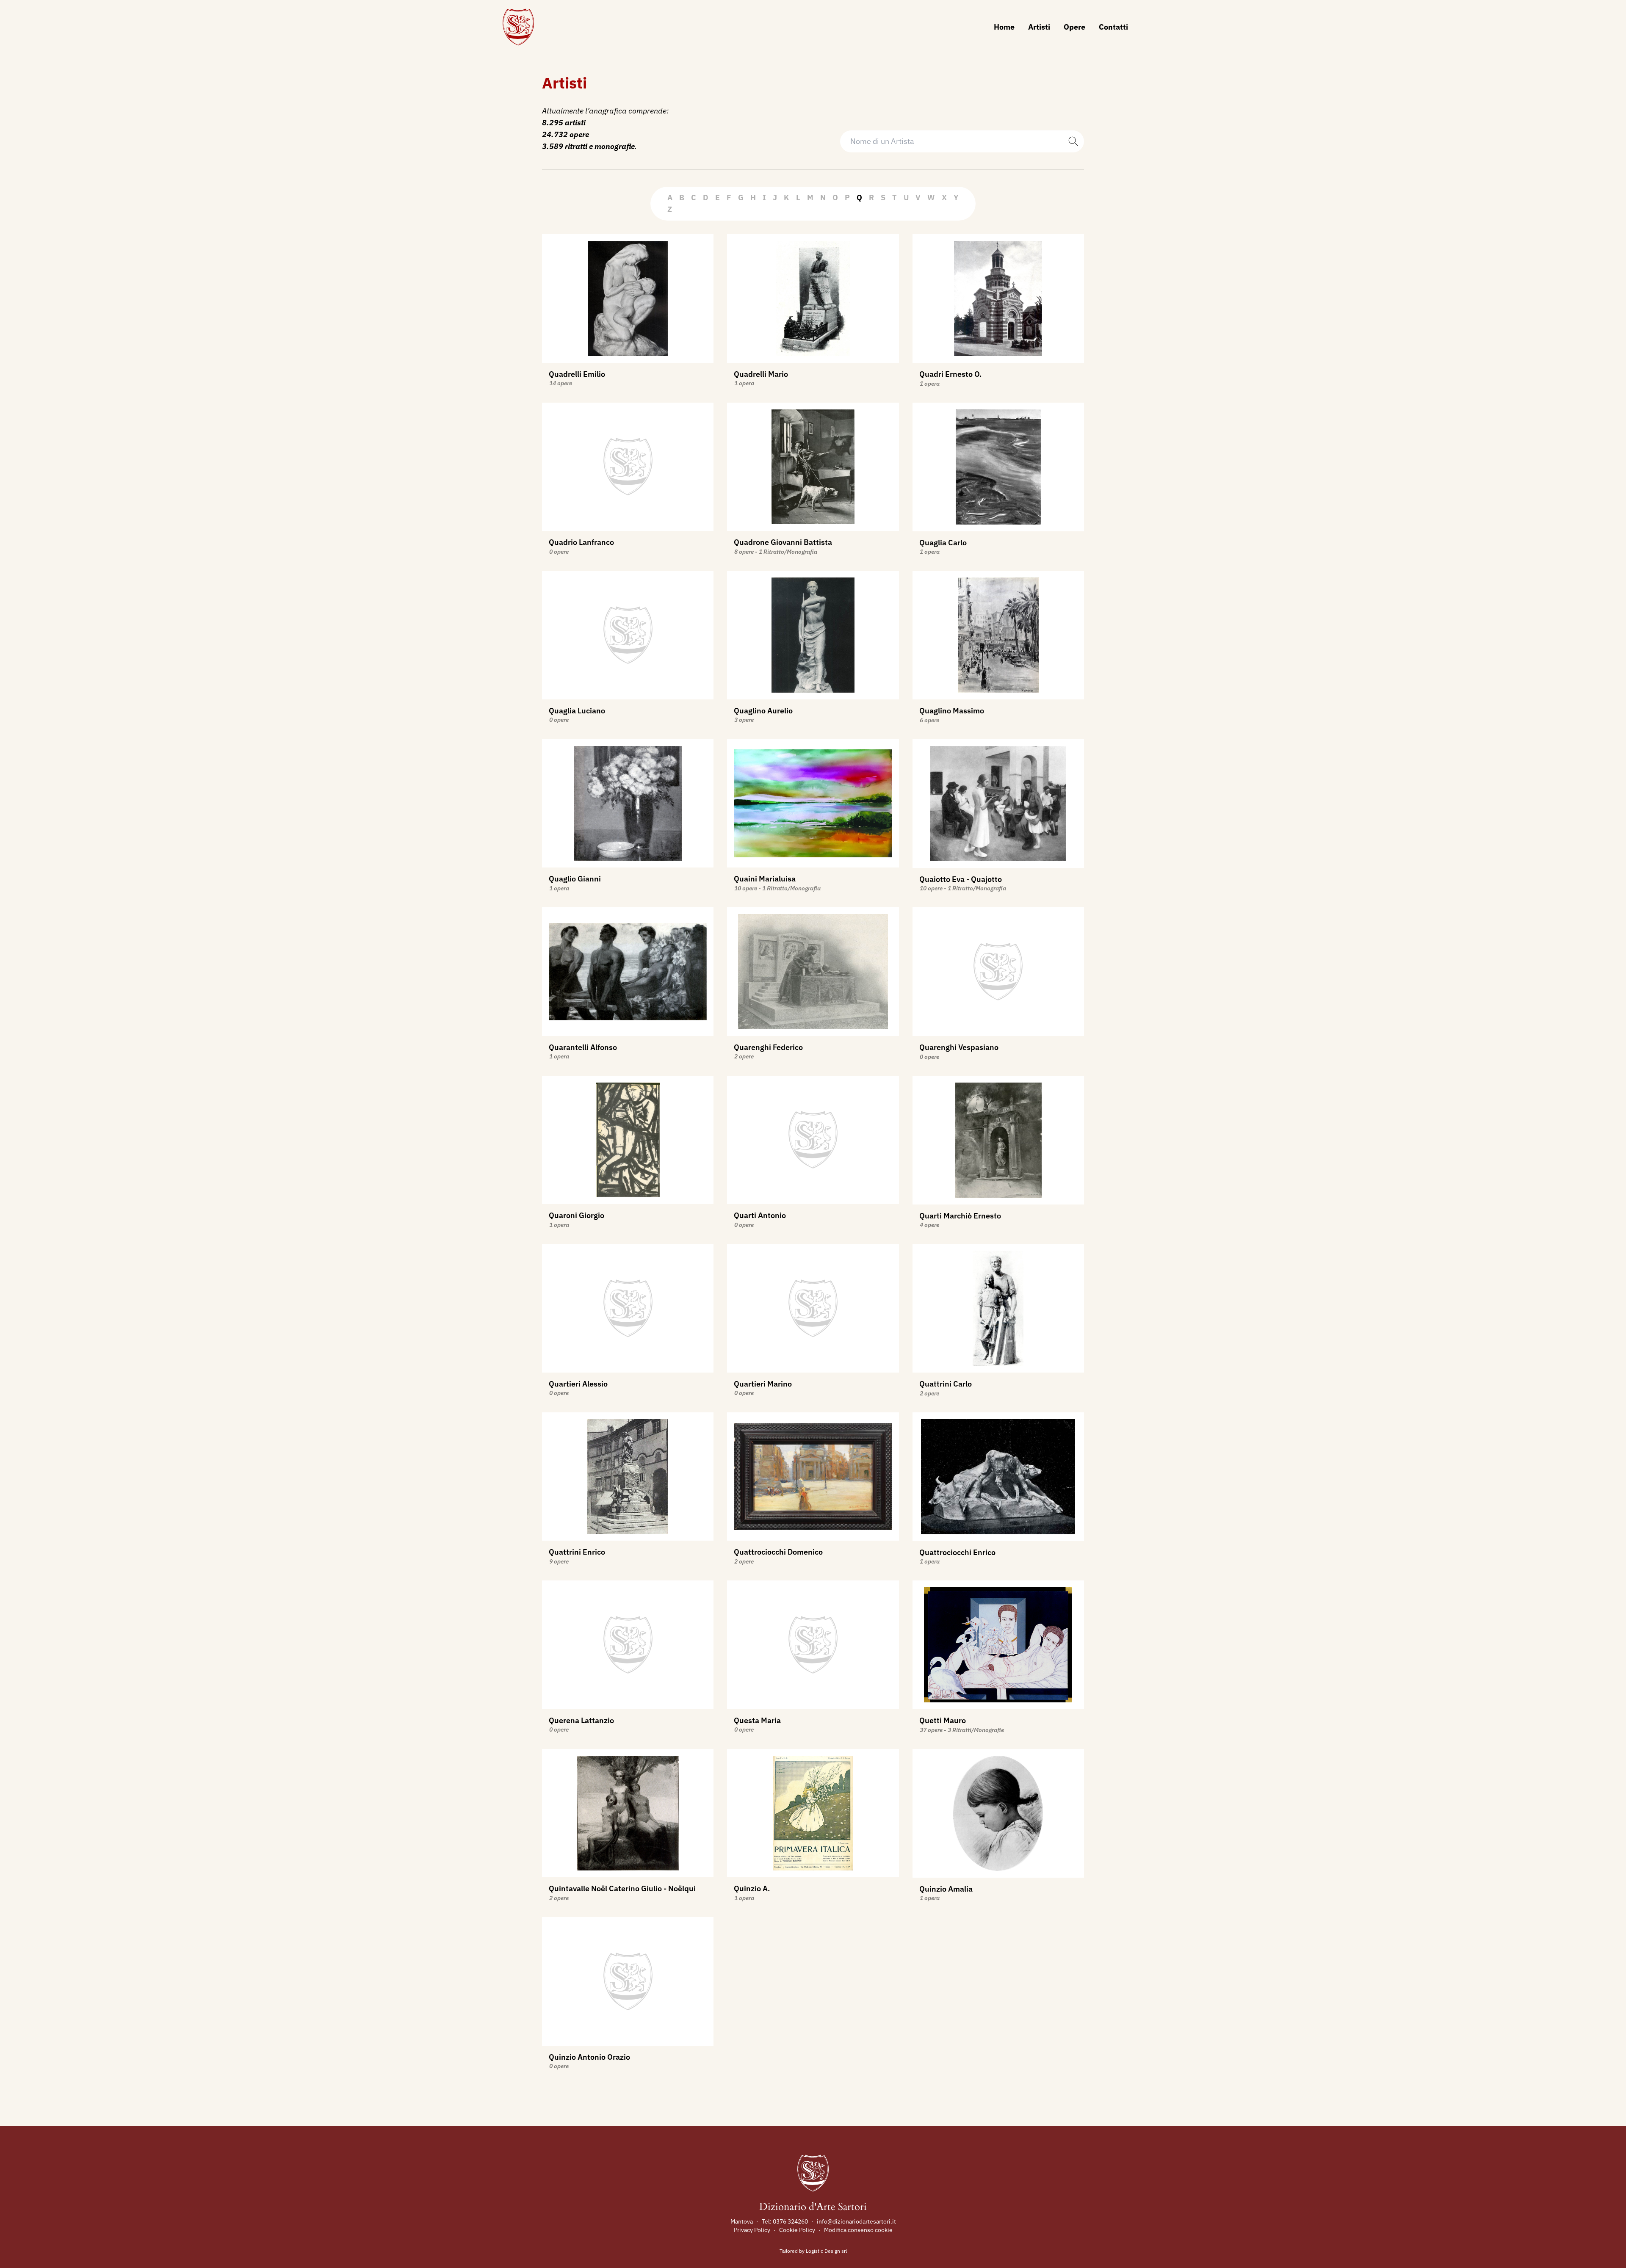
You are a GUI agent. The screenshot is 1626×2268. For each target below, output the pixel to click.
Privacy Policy (752, 2230)
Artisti (1039, 27)
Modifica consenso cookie (858, 2230)
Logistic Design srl (826, 2251)
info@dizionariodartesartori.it (856, 2221)
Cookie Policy (797, 2230)
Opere (1074, 27)
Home (1004, 27)
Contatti (1113, 27)
